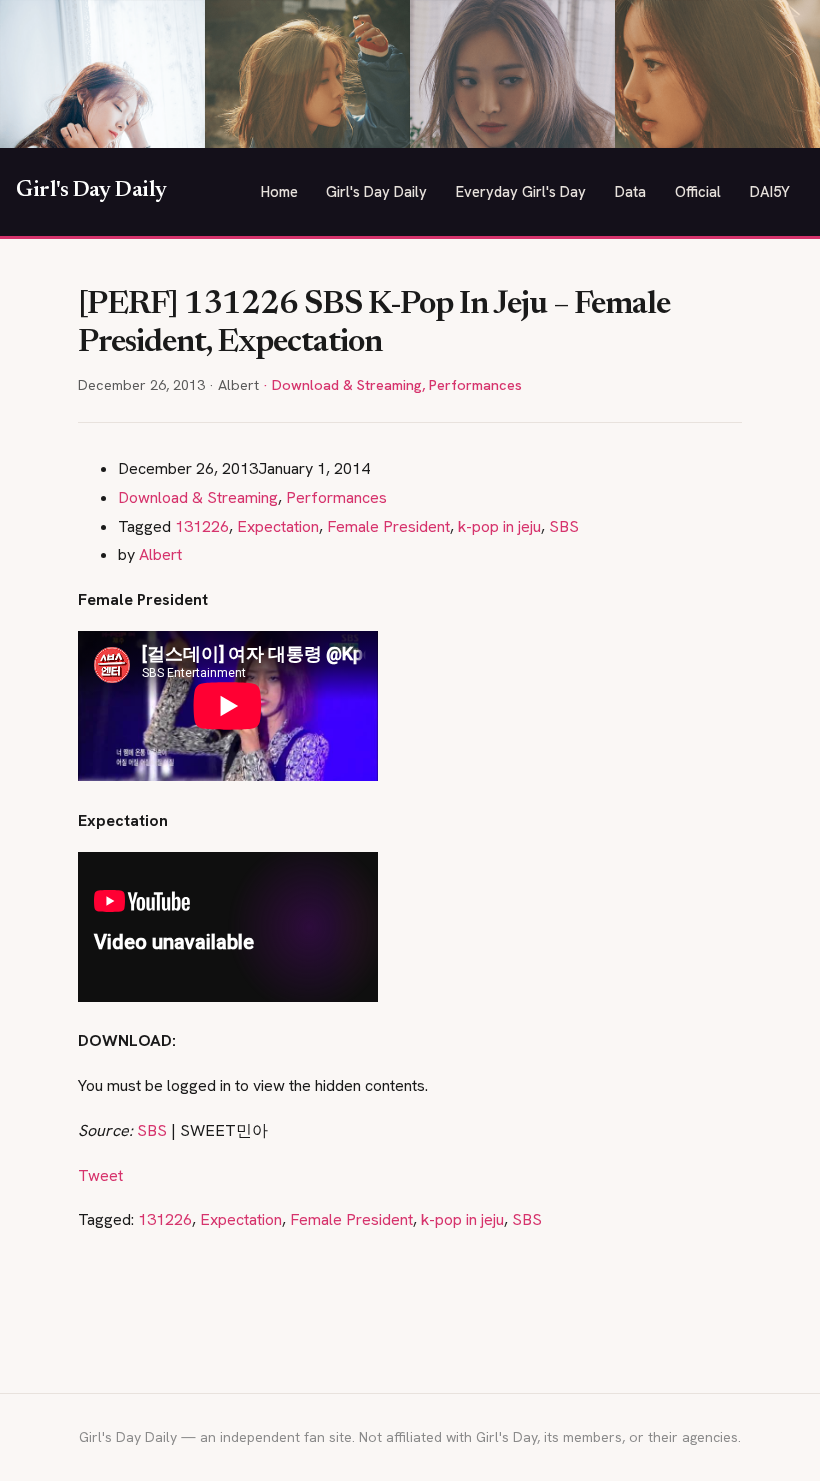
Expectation (278, 526)
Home (279, 191)
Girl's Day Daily (91, 191)
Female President (388, 526)
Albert (160, 554)
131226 (202, 526)
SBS (564, 526)
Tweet (100, 1175)
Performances (475, 385)
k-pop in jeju (499, 526)
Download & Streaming (347, 385)
